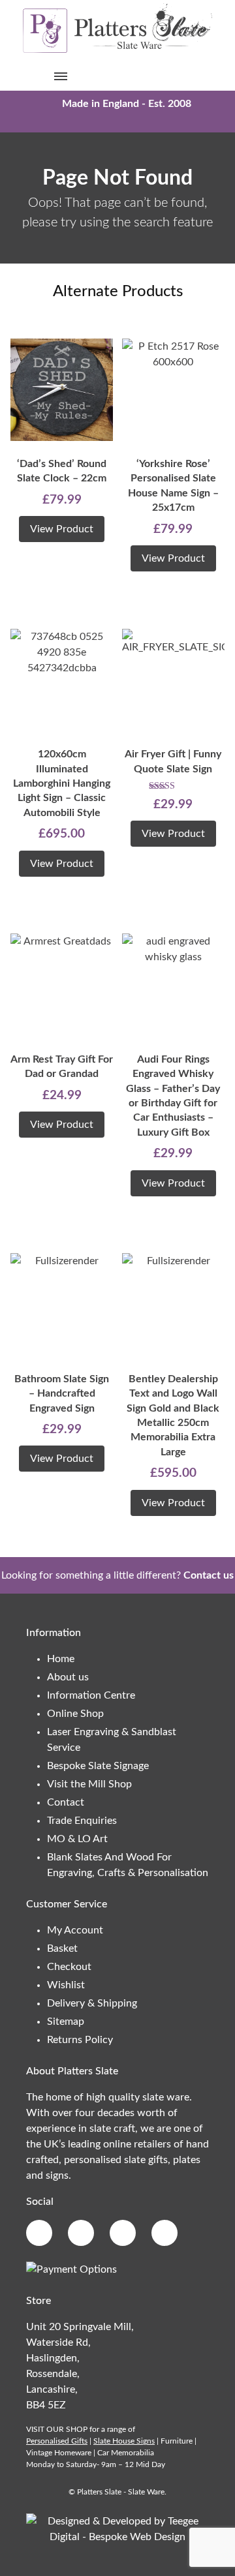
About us (68, 1677)
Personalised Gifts (57, 2441)
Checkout (69, 1967)
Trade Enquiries (82, 1821)
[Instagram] (123, 2233)
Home (61, 1659)
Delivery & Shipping (92, 2003)
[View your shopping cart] (174, 76)
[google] (81, 2233)
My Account (75, 1930)
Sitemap (66, 2022)
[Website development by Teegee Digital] (117, 2537)
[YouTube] (164, 2233)
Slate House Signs (124, 2441)
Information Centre (91, 1695)
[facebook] (39, 2233)
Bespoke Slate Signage (98, 1766)
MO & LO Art (77, 1839)
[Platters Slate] (117, 52)
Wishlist (66, 1985)
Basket (62, 1948)
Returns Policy (80, 2040)
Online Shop (75, 1714)
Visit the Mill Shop (89, 1784)
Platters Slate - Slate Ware (121, 2492)
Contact (66, 1802)
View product (62, 529)
